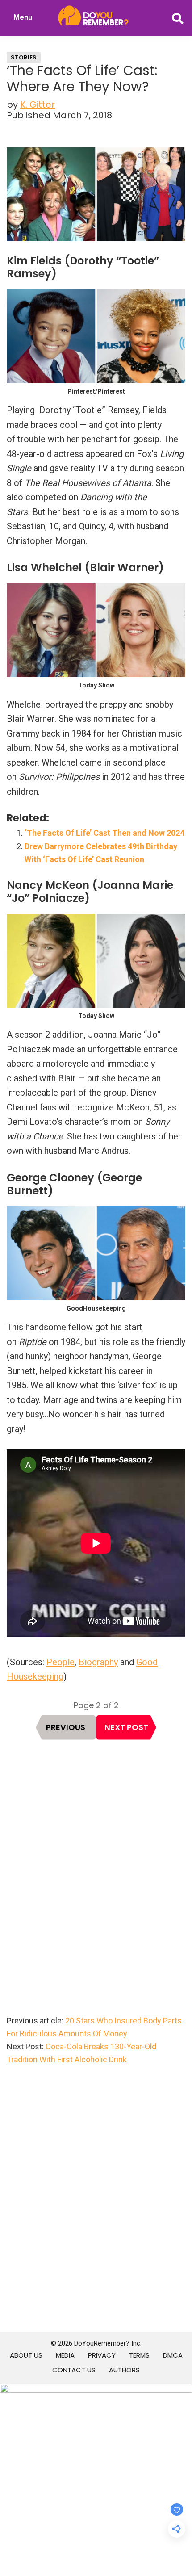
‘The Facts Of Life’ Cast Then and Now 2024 (104, 833)
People (61, 1662)
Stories (24, 57)
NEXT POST (126, 1727)
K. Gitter (38, 105)
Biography (98, 1662)
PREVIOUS (66, 1727)
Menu (23, 17)
